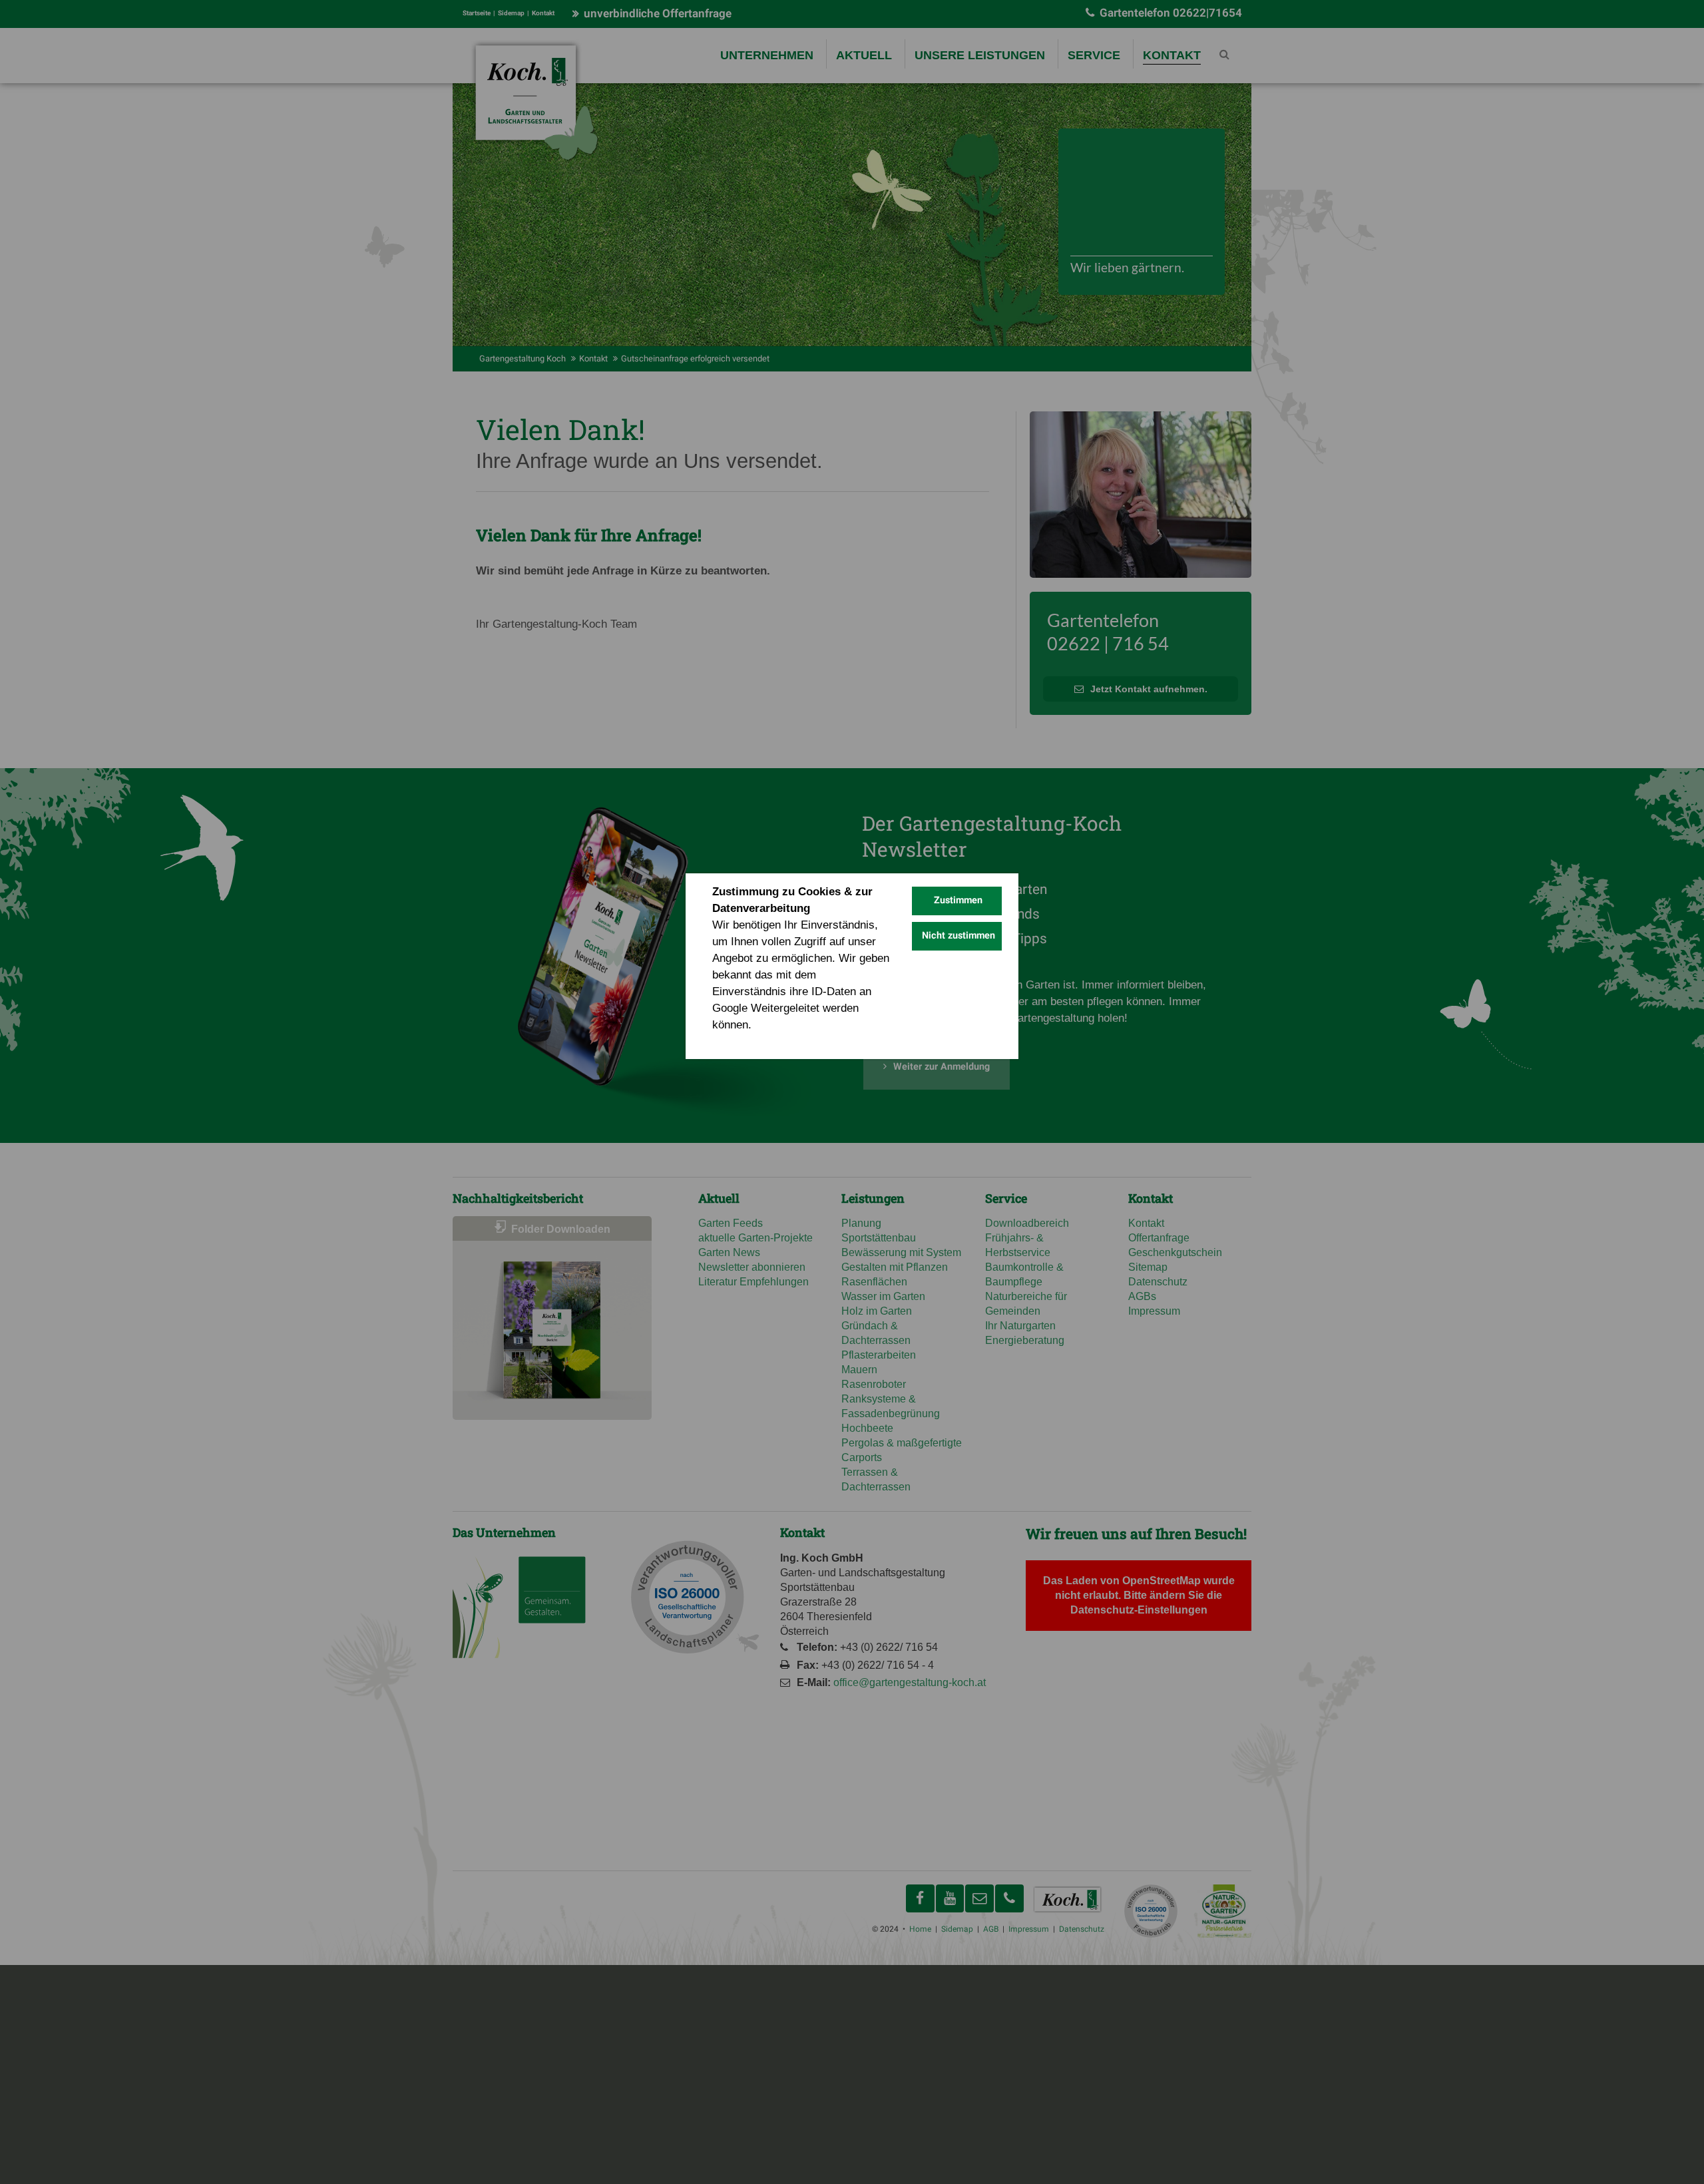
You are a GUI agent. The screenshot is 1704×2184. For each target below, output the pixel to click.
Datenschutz (742, 1041)
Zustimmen (958, 900)
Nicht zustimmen (958, 936)
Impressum (805, 1041)
